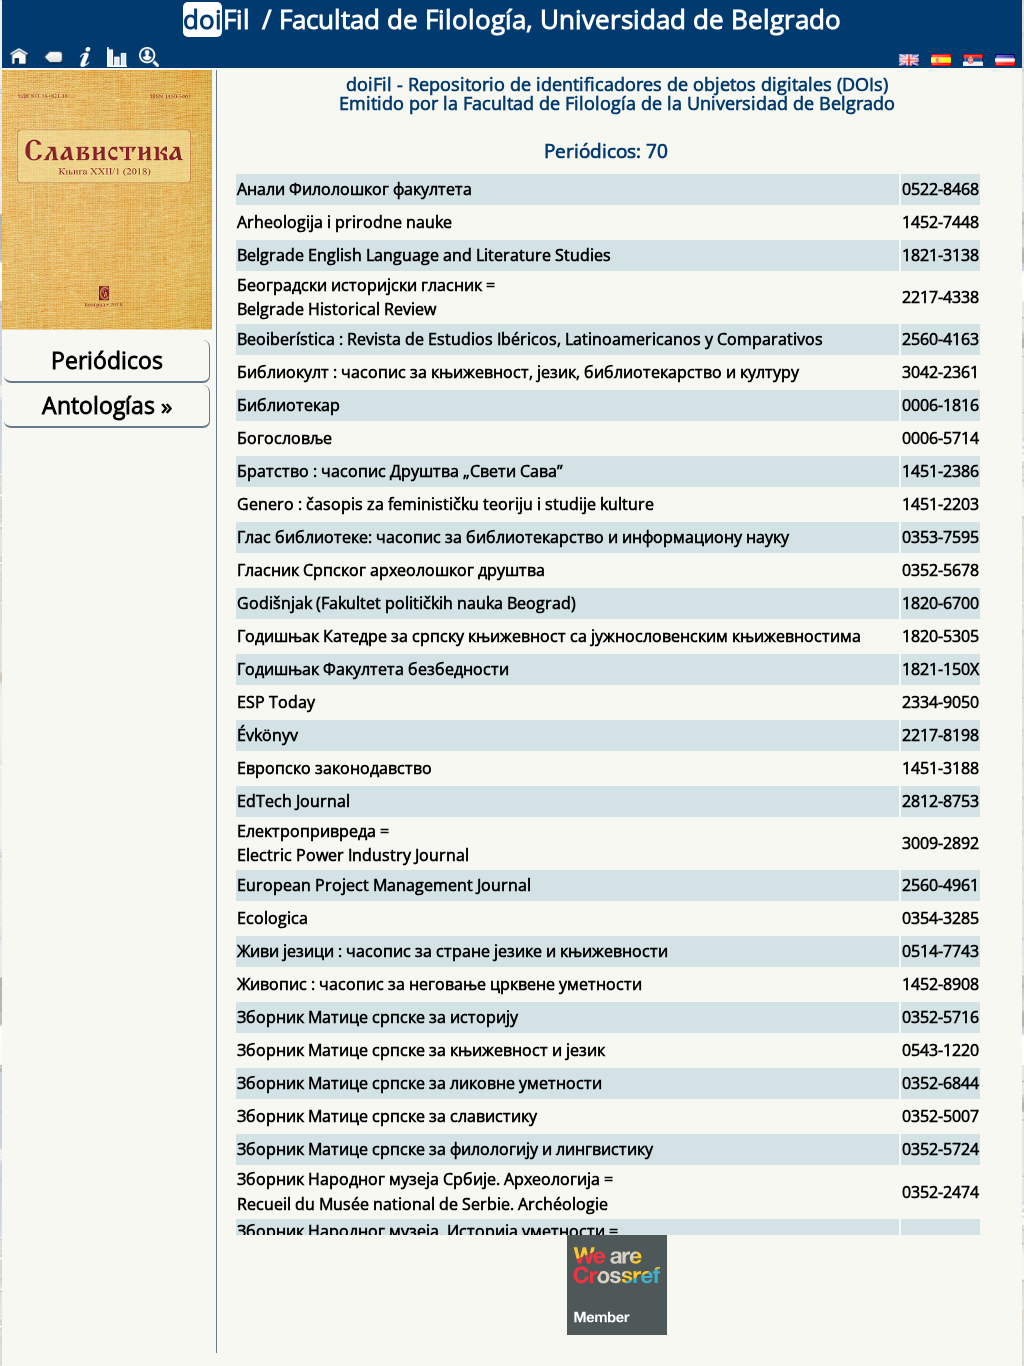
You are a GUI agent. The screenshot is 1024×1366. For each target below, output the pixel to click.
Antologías (107, 405)
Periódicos (107, 360)
